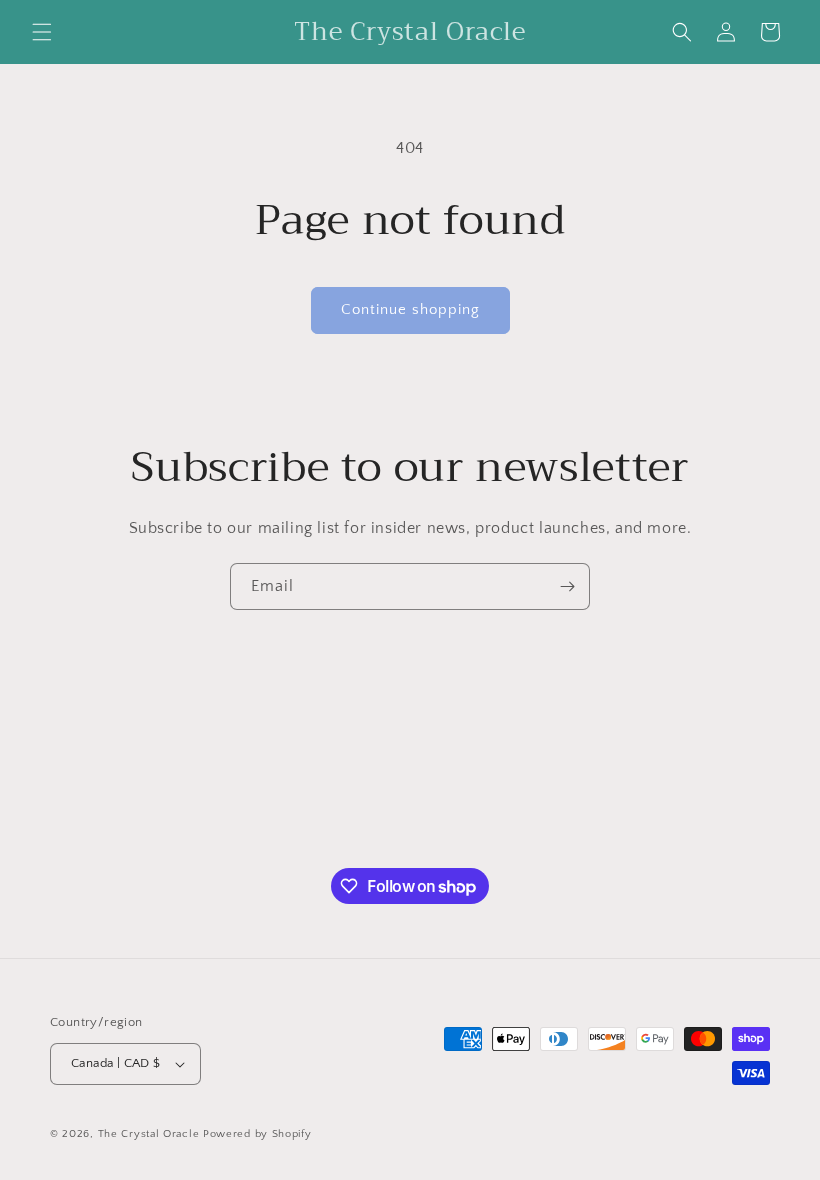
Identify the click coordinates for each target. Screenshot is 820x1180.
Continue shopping (410, 309)
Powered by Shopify (257, 1134)
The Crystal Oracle (149, 1134)
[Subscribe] (567, 586)
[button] (42, 32)
